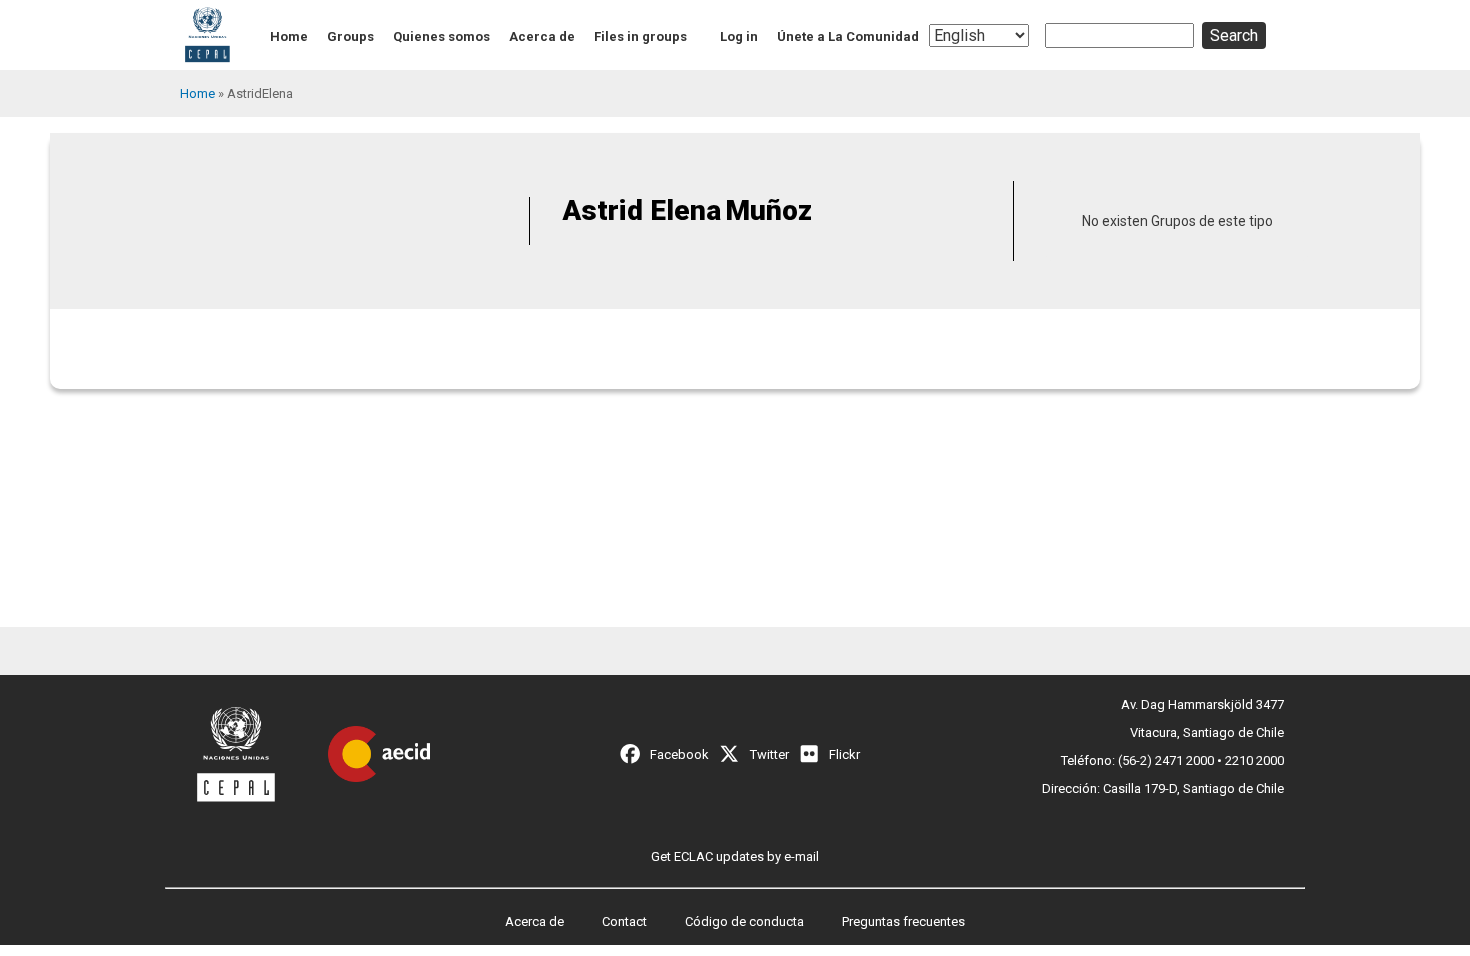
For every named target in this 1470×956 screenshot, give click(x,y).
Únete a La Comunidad (848, 36)
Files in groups (640, 36)
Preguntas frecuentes (903, 921)
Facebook (679, 754)
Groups (350, 36)
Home (289, 36)
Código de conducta (744, 921)
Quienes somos (441, 36)
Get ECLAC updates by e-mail (735, 856)
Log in (739, 36)
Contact (624, 921)
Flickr (844, 754)
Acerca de (542, 36)
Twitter (769, 754)
